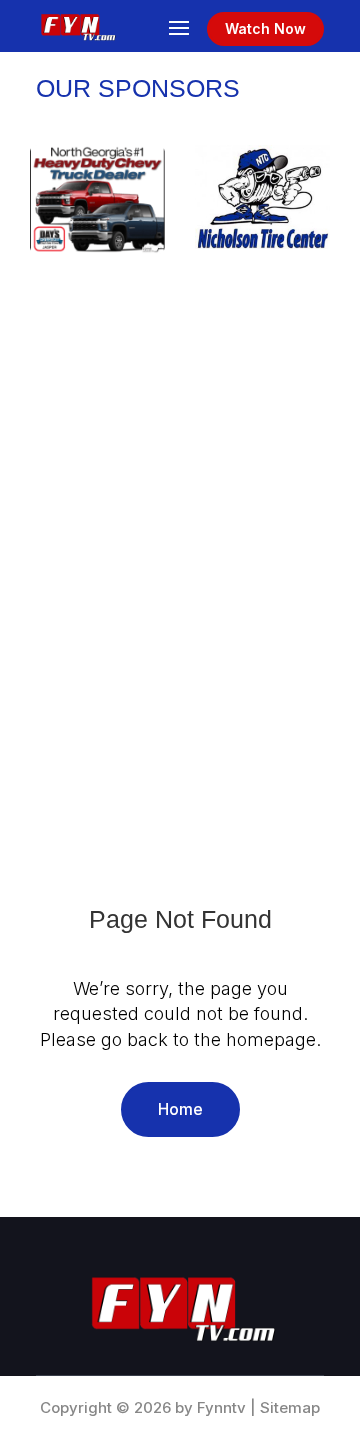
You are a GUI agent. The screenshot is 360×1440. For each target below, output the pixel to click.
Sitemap (290, 1407)
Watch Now (265, 28)
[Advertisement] (180, 507)
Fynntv (221, 1407)
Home (180, 1109)
